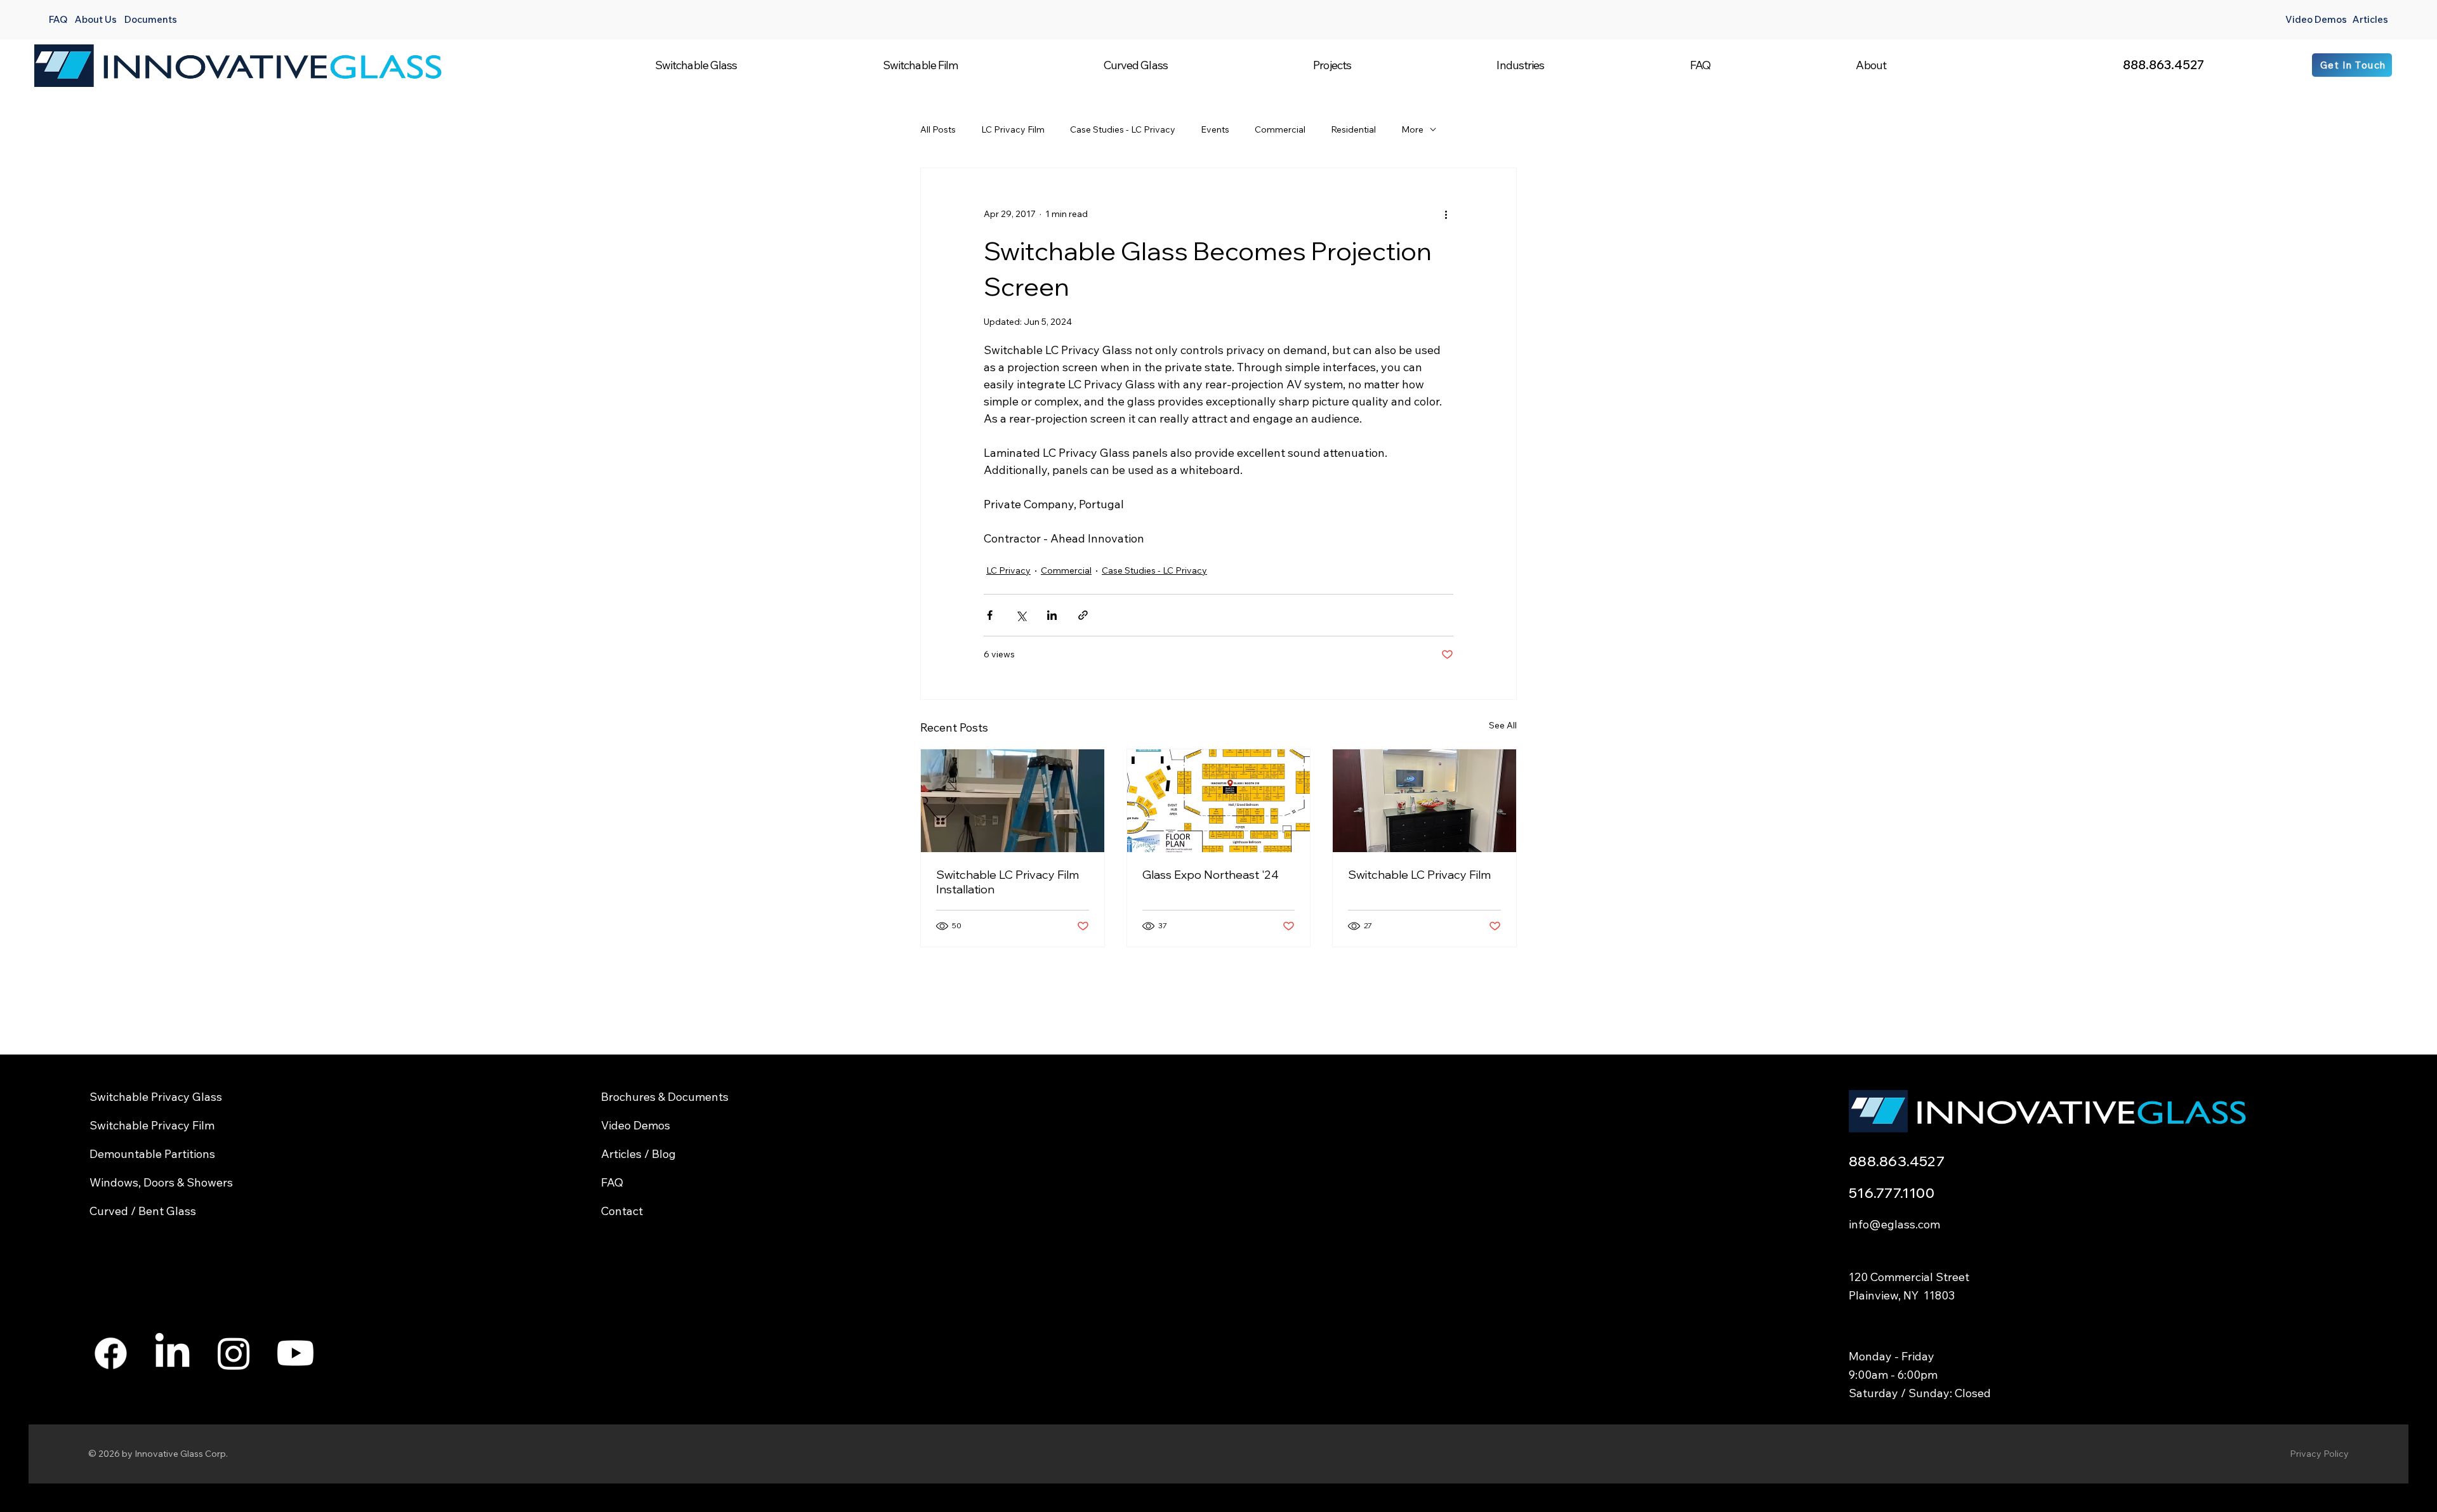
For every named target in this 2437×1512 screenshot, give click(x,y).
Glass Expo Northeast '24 (1211, 875)
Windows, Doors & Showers (161, 1182)
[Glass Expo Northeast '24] (1219, 801)
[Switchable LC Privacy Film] (1424, 801)
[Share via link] (1083, 615)
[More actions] (1446, 214)
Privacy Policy (2319, 1454)
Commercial (1280, 129)
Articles (2370, 19)
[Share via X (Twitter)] (1021, 615)
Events (1215, 129)
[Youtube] (295, 1353)
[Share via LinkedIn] (1052, 615)
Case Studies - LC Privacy (1123, 129)
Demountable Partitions (152, 1154)
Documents (151, 19)
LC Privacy (1008, 570)
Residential (1353, 129)
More (1412, 129)
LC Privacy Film (1013, 129)
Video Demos (2316, 19)
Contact (622, 1211)
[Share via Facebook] (990, 615)
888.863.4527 (2163, 64)
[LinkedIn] (172, 1353)
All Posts (938, 129)
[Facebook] (111, 1353)
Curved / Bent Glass (143, 1211)
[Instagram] (234, 1353)
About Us (96, 19)
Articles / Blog (638, 1154)
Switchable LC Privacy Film (1419, 875)
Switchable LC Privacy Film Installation (1007, 882)
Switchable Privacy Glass (156, 1097)
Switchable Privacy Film (152, 1125)
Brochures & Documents (665, 1097)
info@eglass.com (1894, 1224)
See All (1503, 725)
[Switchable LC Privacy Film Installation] (1013, 801)
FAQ (58, 19)
